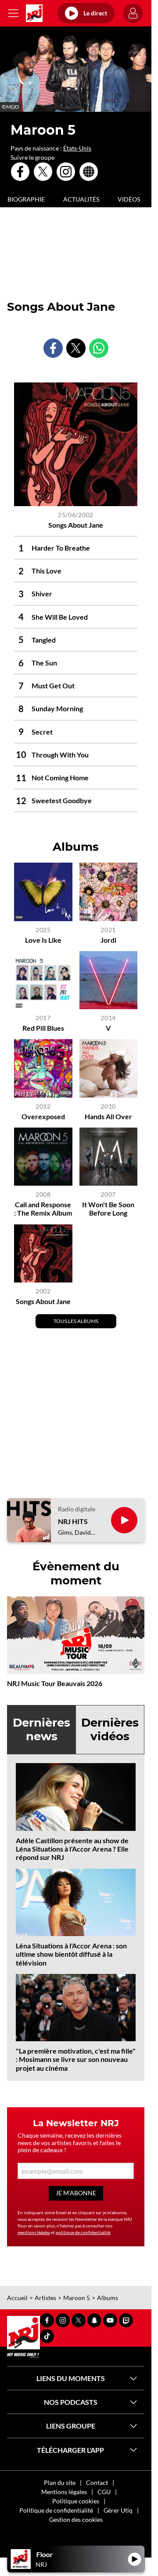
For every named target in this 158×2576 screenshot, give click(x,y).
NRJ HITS (73, 1521)
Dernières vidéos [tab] (110, 1729)
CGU (104, 2492)
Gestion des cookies (76, 2519)
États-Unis (77, 148)
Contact (97, 2482)
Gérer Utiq (118, 2510)
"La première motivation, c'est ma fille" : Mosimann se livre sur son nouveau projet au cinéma (76, 2059)
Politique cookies (76, 2501)
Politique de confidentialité (56, 2510)
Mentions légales (64, 2492)
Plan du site (60, 2482)
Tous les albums (76, 1321)
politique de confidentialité (83, 2232)
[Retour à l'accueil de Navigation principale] (34, 13)
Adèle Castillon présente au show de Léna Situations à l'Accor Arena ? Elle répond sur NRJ (72, 1849)
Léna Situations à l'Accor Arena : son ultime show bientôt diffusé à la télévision (71, 1954)
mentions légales (34, 2232)
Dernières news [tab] (41, 1729)
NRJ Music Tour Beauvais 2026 (55, 1683)
